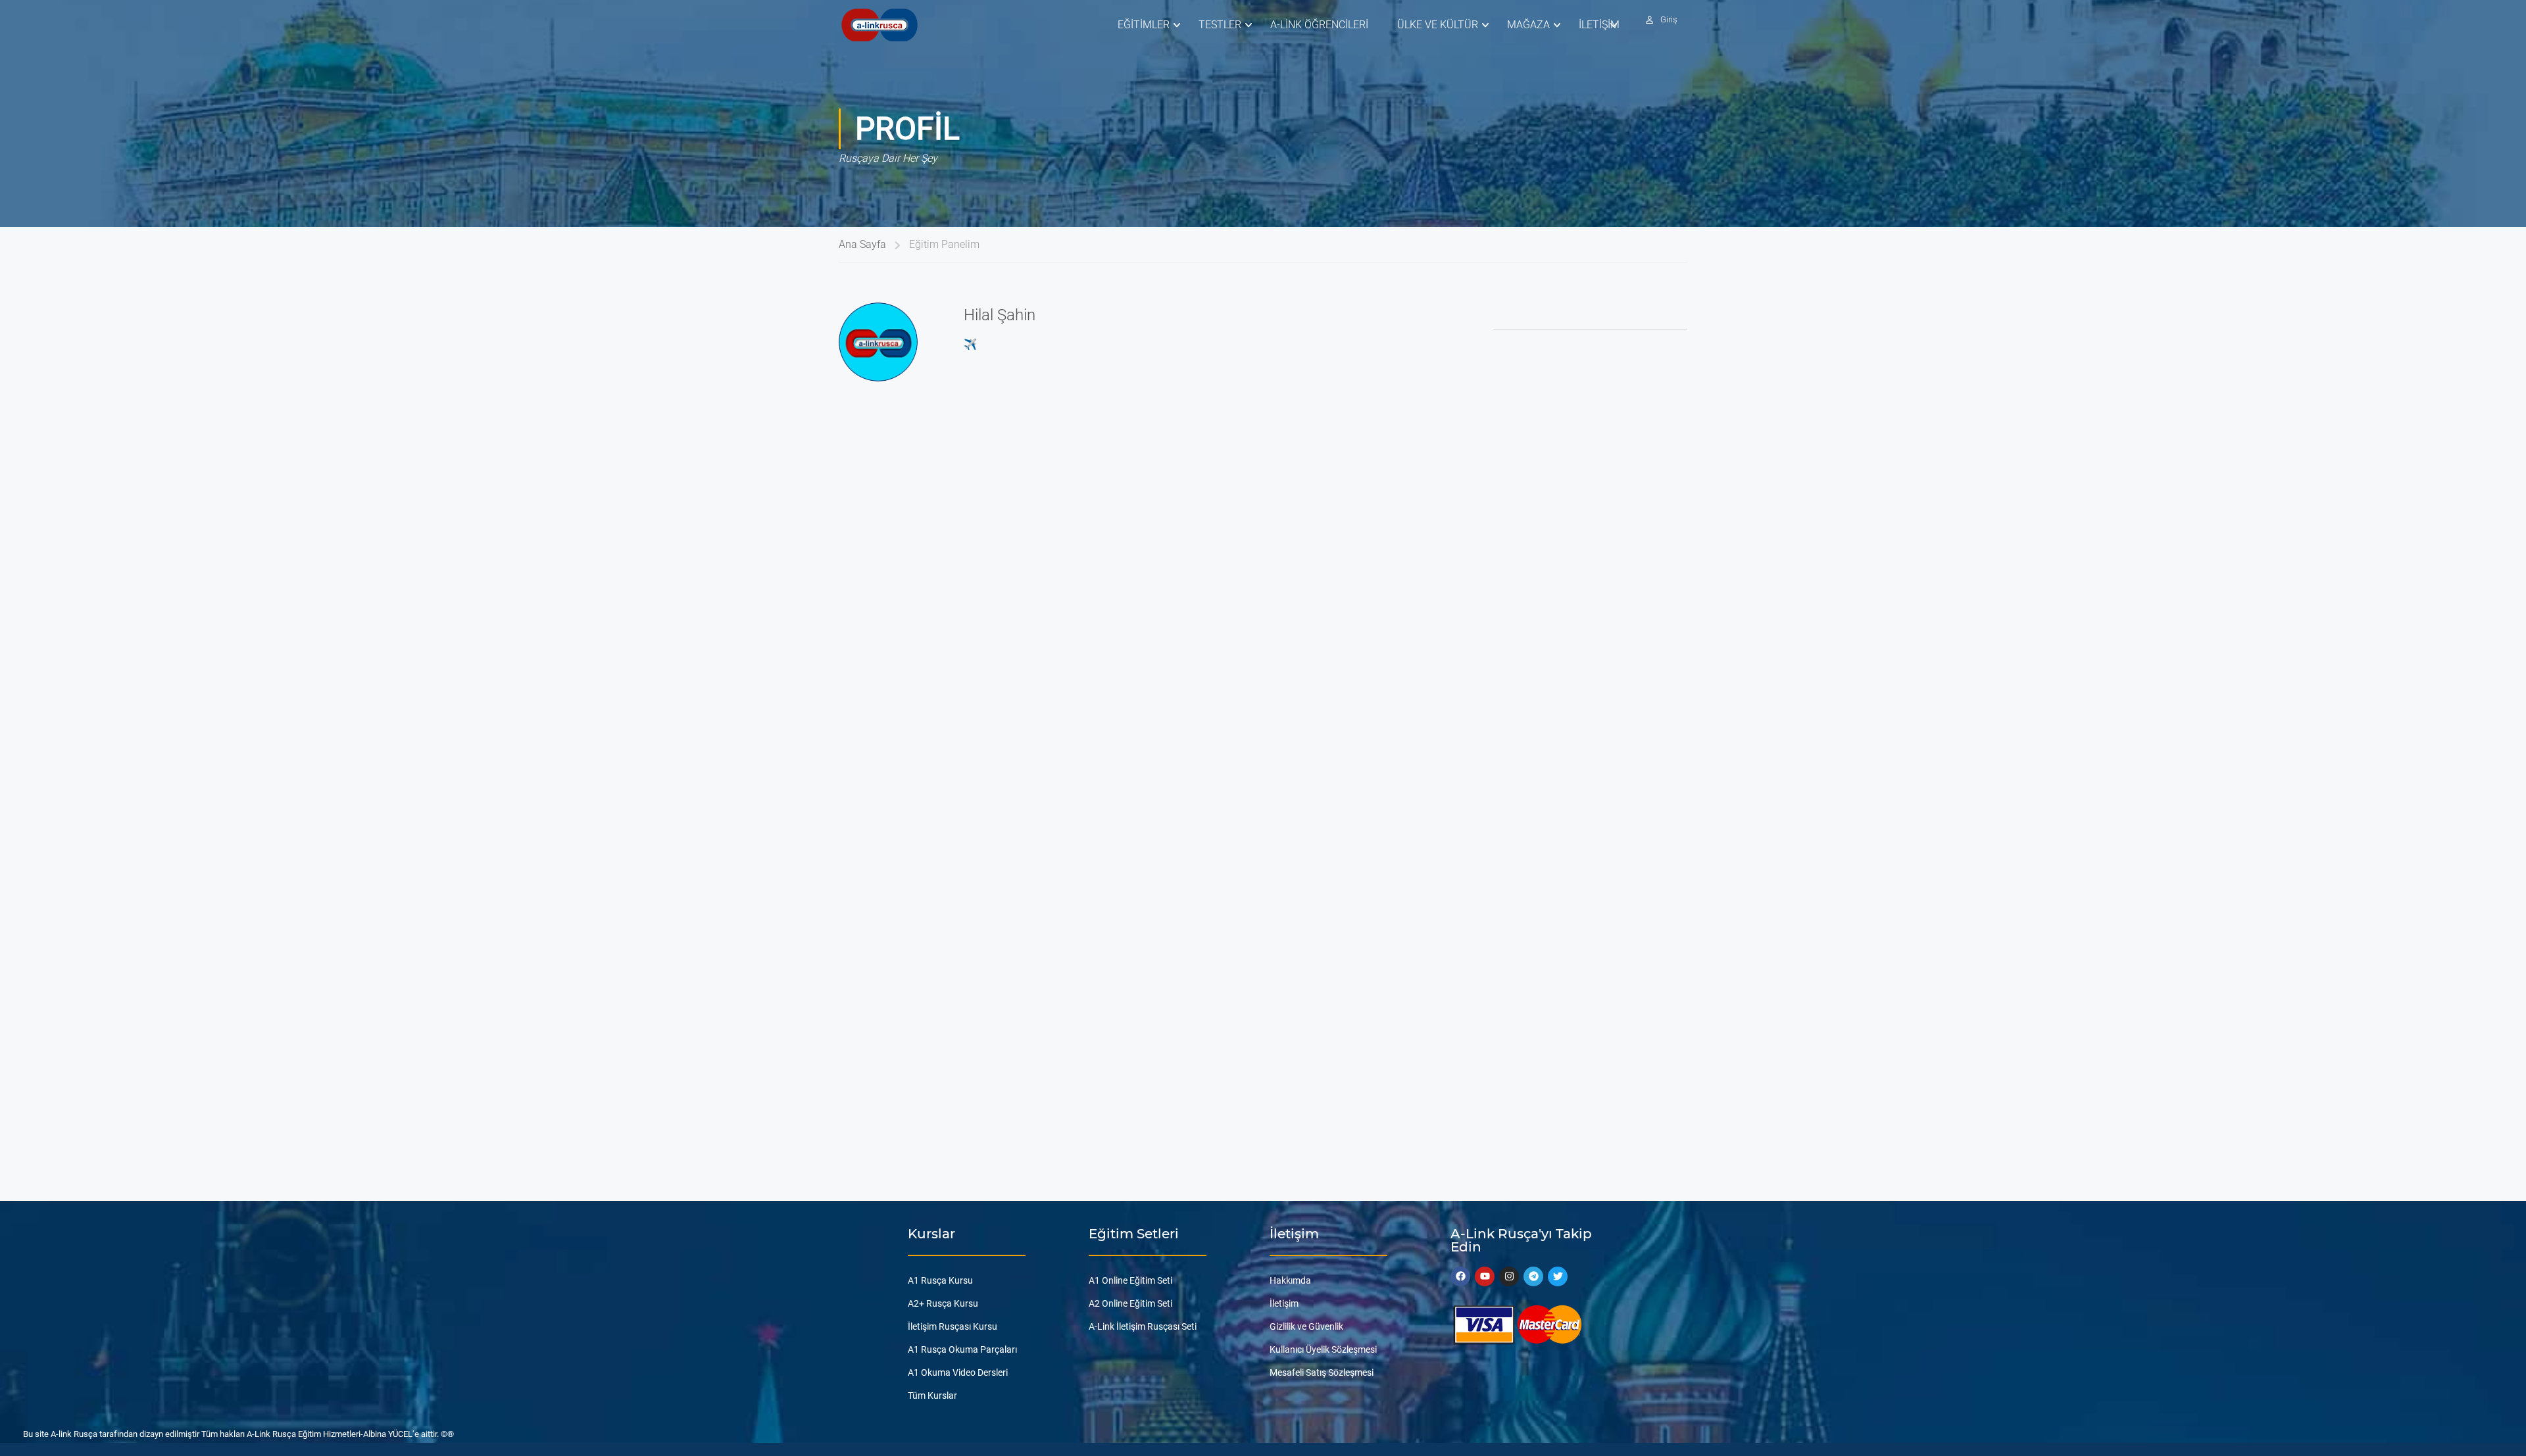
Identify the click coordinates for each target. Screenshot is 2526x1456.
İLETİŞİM (1599, 25)
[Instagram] (1509, 1276)
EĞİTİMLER (1144, 25)
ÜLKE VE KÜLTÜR (1438, 25)
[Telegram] (1533, 1276)
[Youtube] (1485, 1276)
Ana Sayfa (862, 244)
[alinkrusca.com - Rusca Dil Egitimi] (879, 25)
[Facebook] (1460, 1276)
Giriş (1669, 19)
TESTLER (1220, 25)
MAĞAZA (1528, 25)
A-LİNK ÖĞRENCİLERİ (1319, 25)
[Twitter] (1558, 1276)
